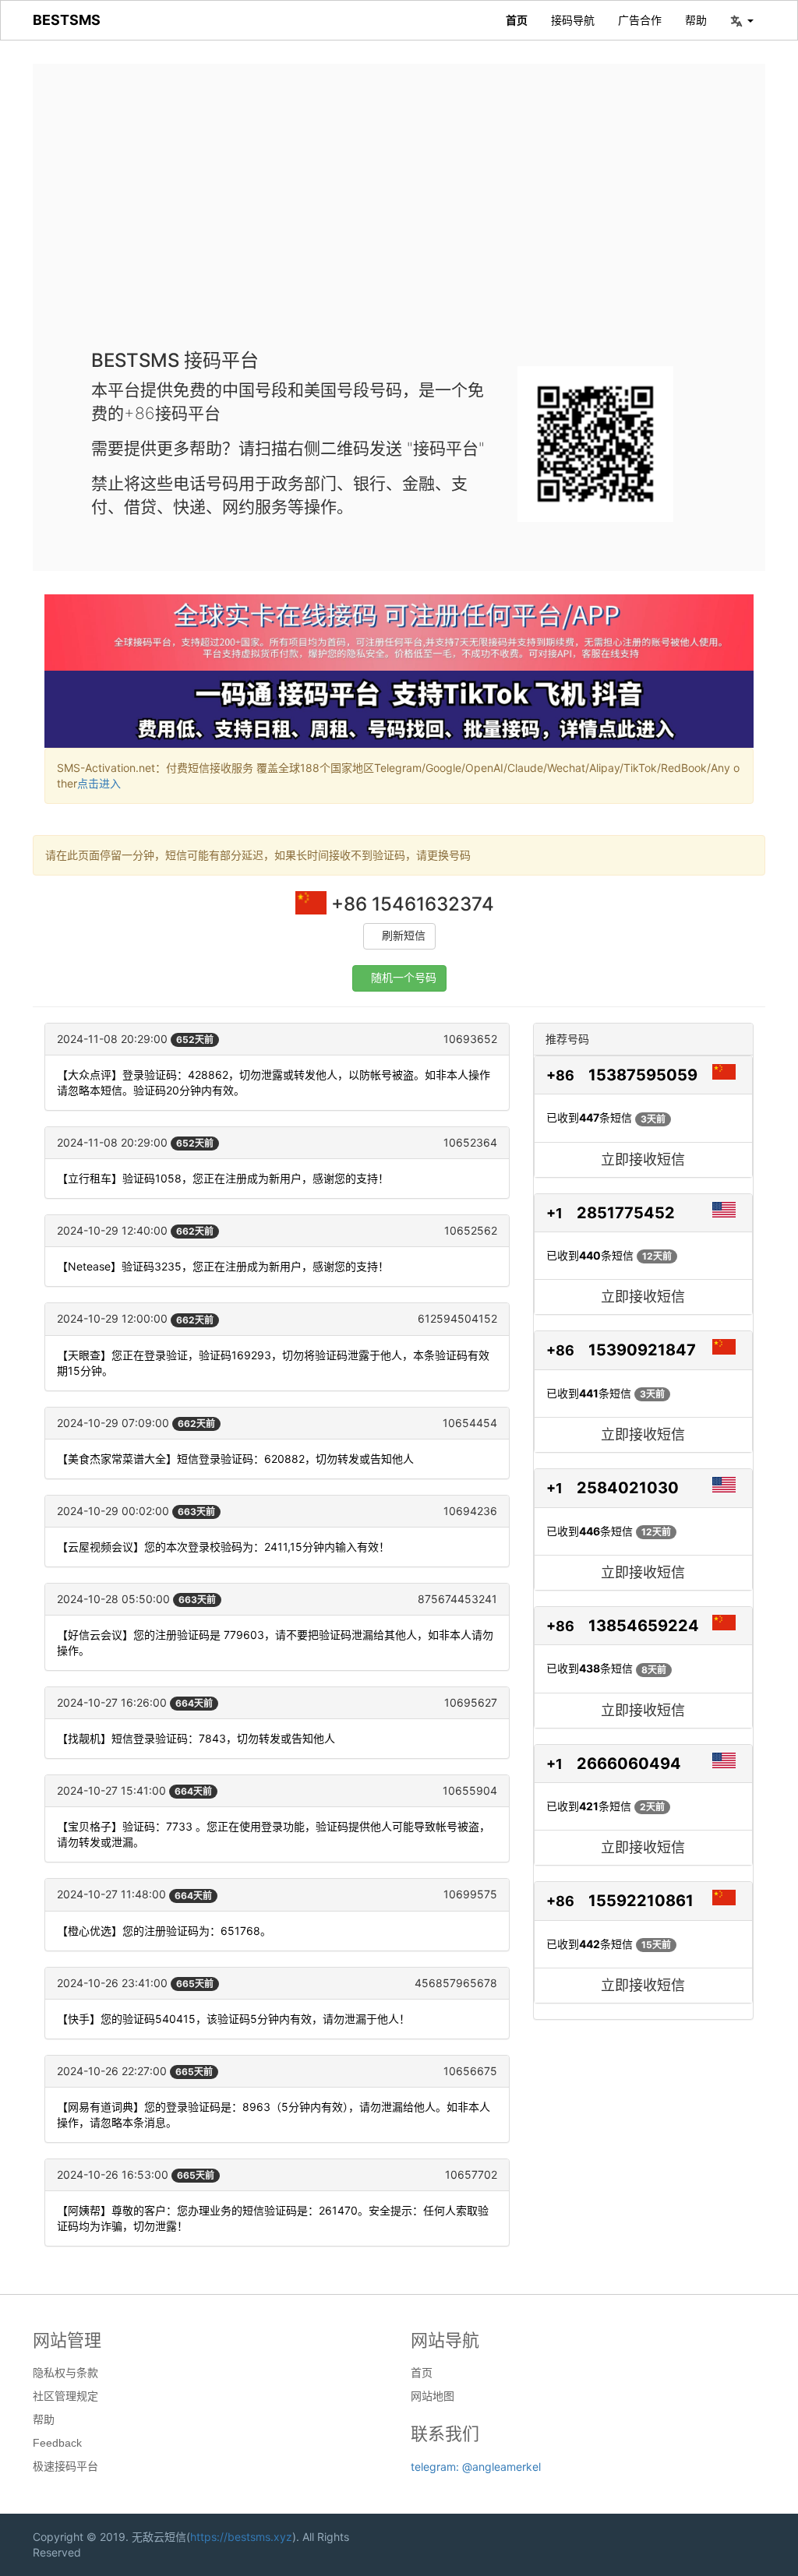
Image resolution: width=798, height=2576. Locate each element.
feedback (57, 2443)
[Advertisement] (399, 218)
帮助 (696, 20)
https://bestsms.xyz (241, 2537)
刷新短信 (404, 936)
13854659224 (644, 1626)
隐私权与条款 (65, 2373)
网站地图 (433, 2396)
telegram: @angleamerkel (476, 2467)
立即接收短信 (643, 1159)
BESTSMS (67, 20)
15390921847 (642, 1350)
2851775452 (626, 1213)
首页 (517, 20)
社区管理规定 (65, 2396)
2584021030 (628, 1488)
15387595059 (643, 1075)
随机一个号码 (404, 978)
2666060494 (629, 1764)
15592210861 (641, 1901)
